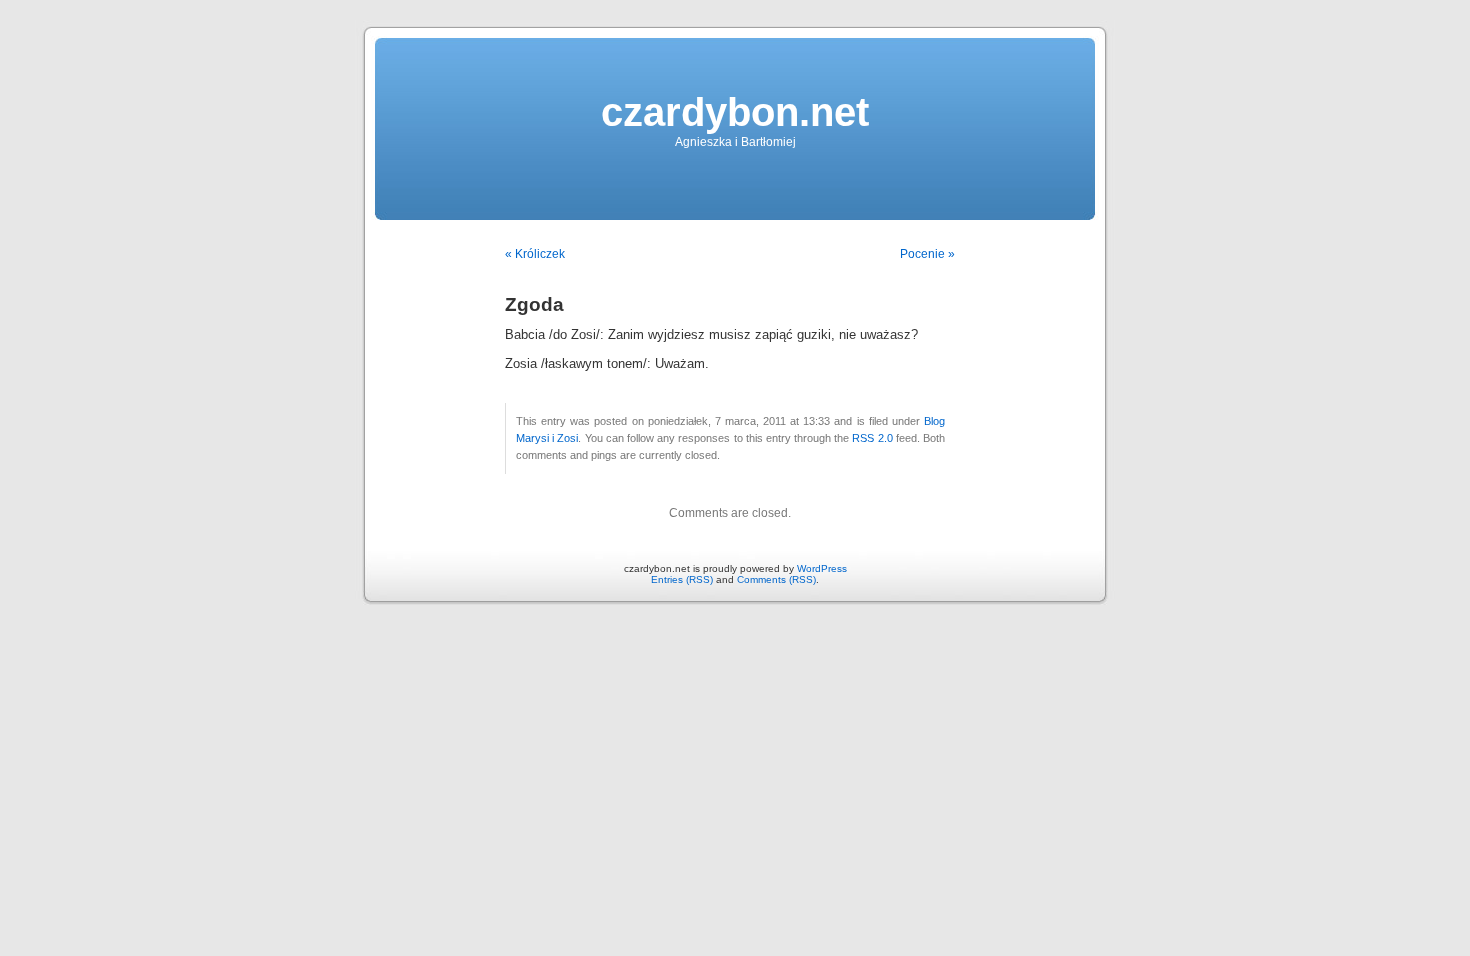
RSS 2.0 (872, 438)
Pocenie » (927, 254)
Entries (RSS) (682, 579)
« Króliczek (535, 254)
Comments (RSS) (776, 579)
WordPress (822, 568)
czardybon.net (735, 112)
